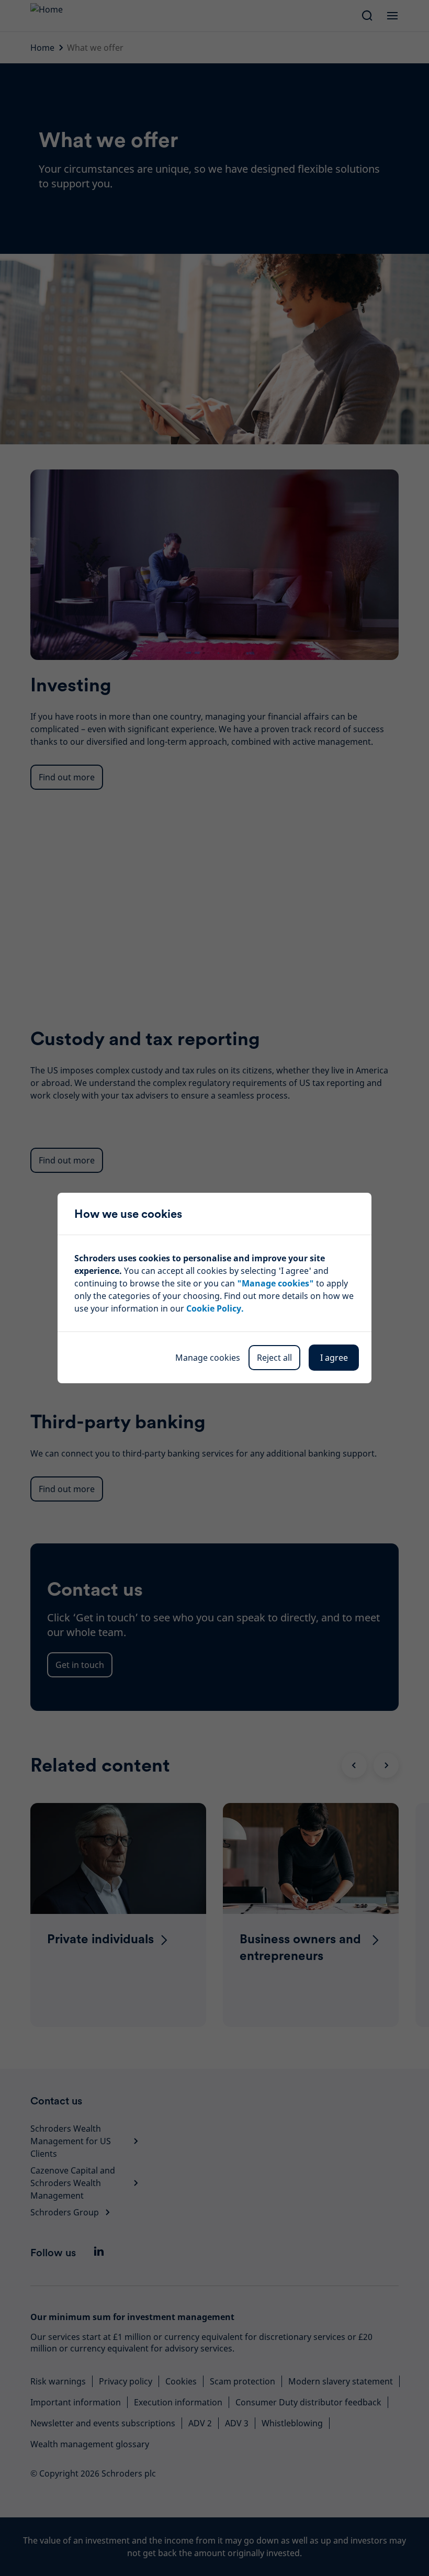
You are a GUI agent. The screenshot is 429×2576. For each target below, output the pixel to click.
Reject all (274, 1358)
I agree (334, 1358)
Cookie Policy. (215, 1308)
